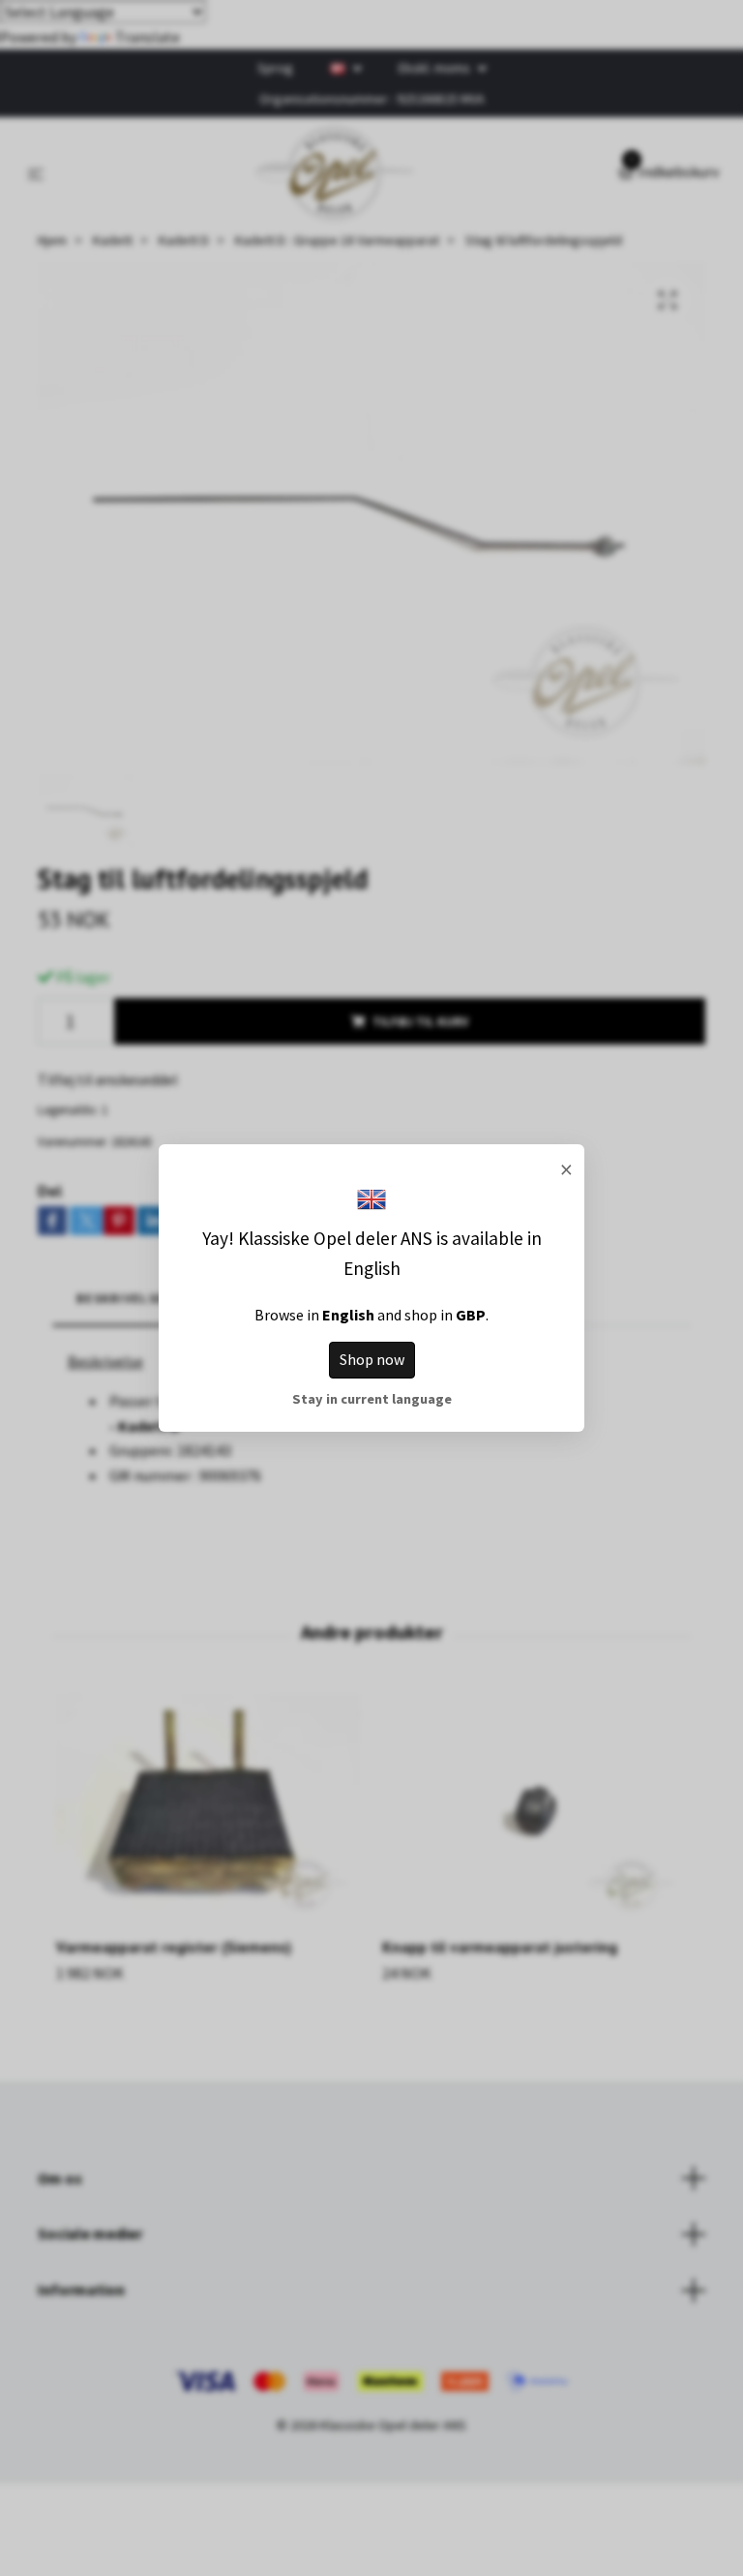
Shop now (372, 1359)
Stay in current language (372, 1399)
